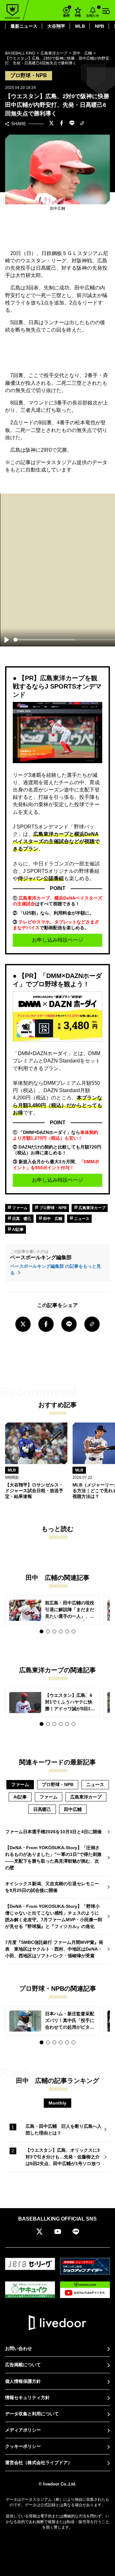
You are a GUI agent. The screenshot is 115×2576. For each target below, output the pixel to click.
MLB (80, 26)
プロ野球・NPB (53, 1208)
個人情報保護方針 (23, 2381)
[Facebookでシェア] (62, 124)
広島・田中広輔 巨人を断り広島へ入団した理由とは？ (64, 2130)
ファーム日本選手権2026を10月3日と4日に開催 (53, 1832)
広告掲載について (23, 2365)
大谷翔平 (56, 26)
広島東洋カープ (92, 1208)
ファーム (19, 1208)
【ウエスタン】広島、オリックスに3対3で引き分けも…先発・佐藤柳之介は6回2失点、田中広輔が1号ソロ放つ (63, 2157)
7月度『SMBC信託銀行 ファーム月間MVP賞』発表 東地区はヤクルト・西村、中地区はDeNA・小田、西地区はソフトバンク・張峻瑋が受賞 (54, 1949)
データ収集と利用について (32, 2414)
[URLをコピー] (82, 124)
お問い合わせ (19, 2348)
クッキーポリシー (23, 2446)
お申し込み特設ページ (57, 940)
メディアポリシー (23, 2430)
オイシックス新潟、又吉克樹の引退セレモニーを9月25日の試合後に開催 (52, 1887)
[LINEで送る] (72, 124)
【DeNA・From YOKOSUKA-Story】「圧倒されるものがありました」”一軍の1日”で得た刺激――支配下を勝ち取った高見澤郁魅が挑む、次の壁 (53, 1858)
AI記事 (17, 1230)
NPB (100, 26)
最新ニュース (24, 26)
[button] (42, 1631)
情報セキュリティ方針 (27, 2397)
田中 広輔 (52, 1219)
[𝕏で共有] (51, 124)
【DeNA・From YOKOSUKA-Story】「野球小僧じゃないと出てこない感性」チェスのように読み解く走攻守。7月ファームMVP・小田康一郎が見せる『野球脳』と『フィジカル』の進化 (54, 1916)
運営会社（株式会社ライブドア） (39, 2463)
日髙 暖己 (21, 1219)
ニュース (81, 1219)
